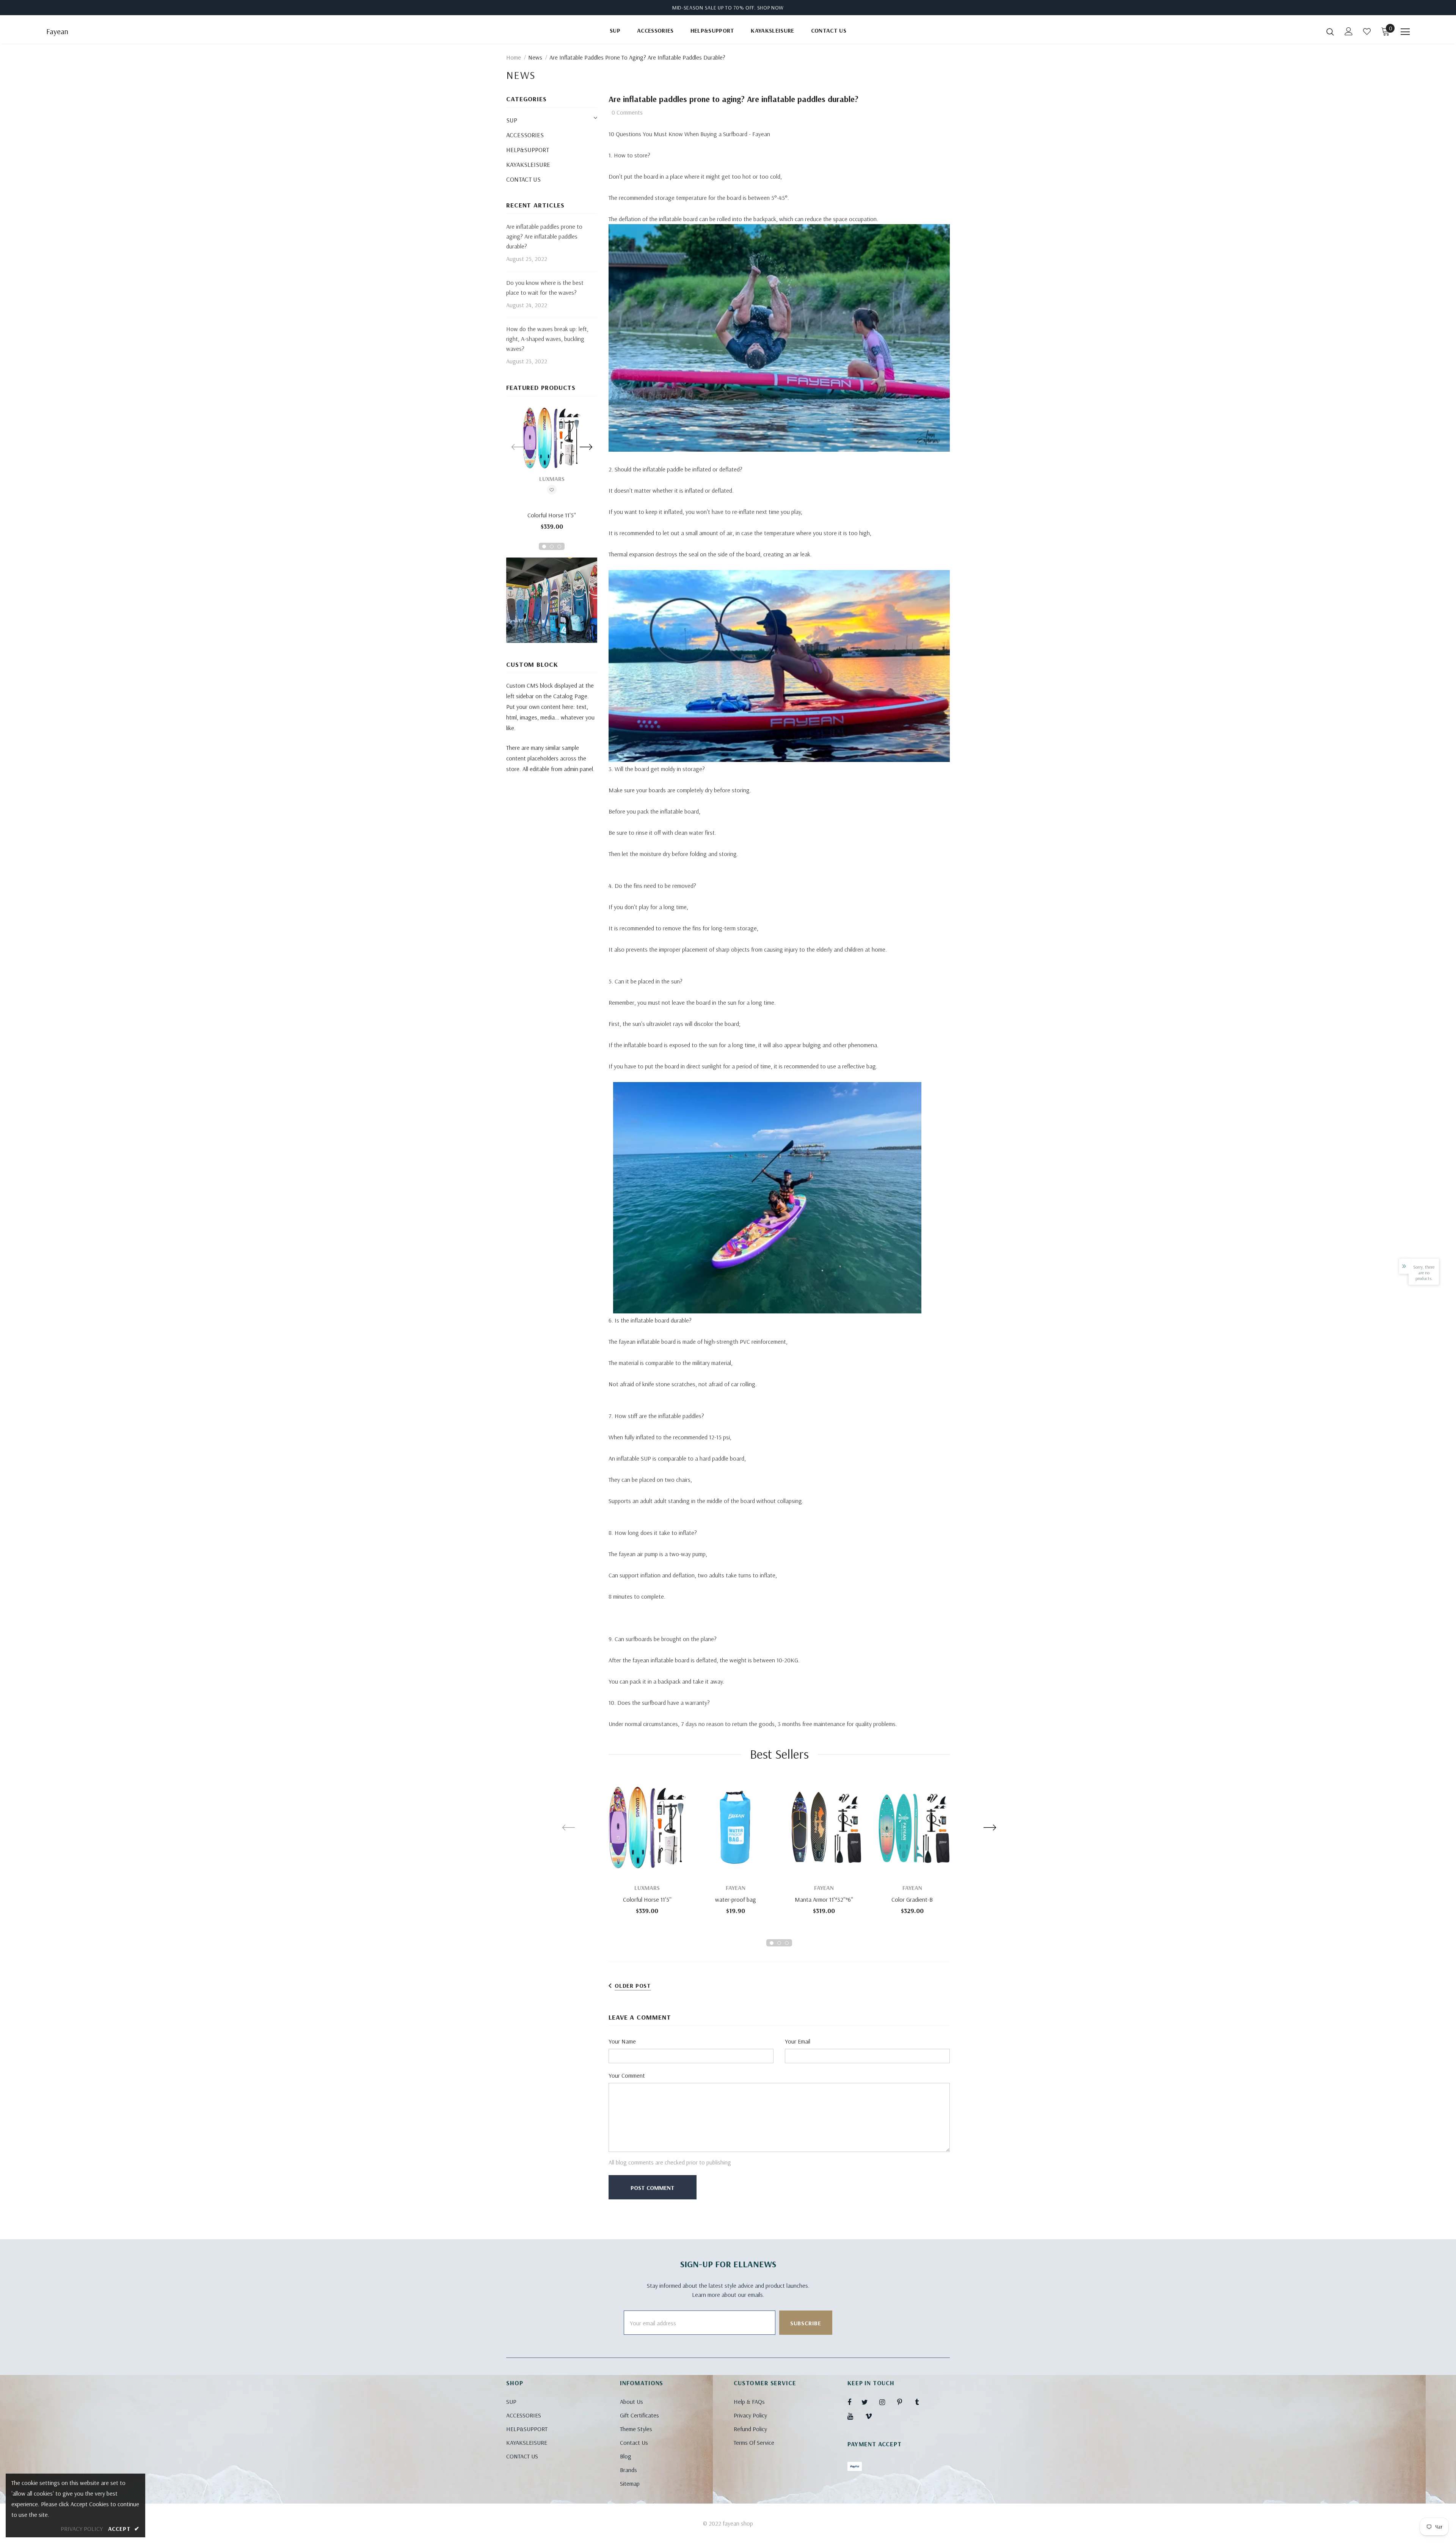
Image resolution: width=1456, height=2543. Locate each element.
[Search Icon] (1330, 31)
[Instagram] (886, 2402)
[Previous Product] (518, 447)
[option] (552, 471)
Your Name (622, 2041)
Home (514, 57)
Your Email (798, 2041)
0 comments (627, 112)
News (535, 57)
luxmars (552, 479)
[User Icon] (1349, 31)
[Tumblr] (922, 2402)
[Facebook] (854, 2402)
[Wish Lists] (552, 491)
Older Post (633, 1985)
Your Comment (627, 2075)
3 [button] (559, 547)
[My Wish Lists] (1367, 31)
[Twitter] (868, 2402)
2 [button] (552, 547)
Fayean (57, 31)
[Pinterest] (904, 2402)
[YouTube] (854, 2416)
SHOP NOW (771, 8)
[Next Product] (586, 447)
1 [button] (544, 547)
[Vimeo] (872, 2416)
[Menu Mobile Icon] (1405, 32)
